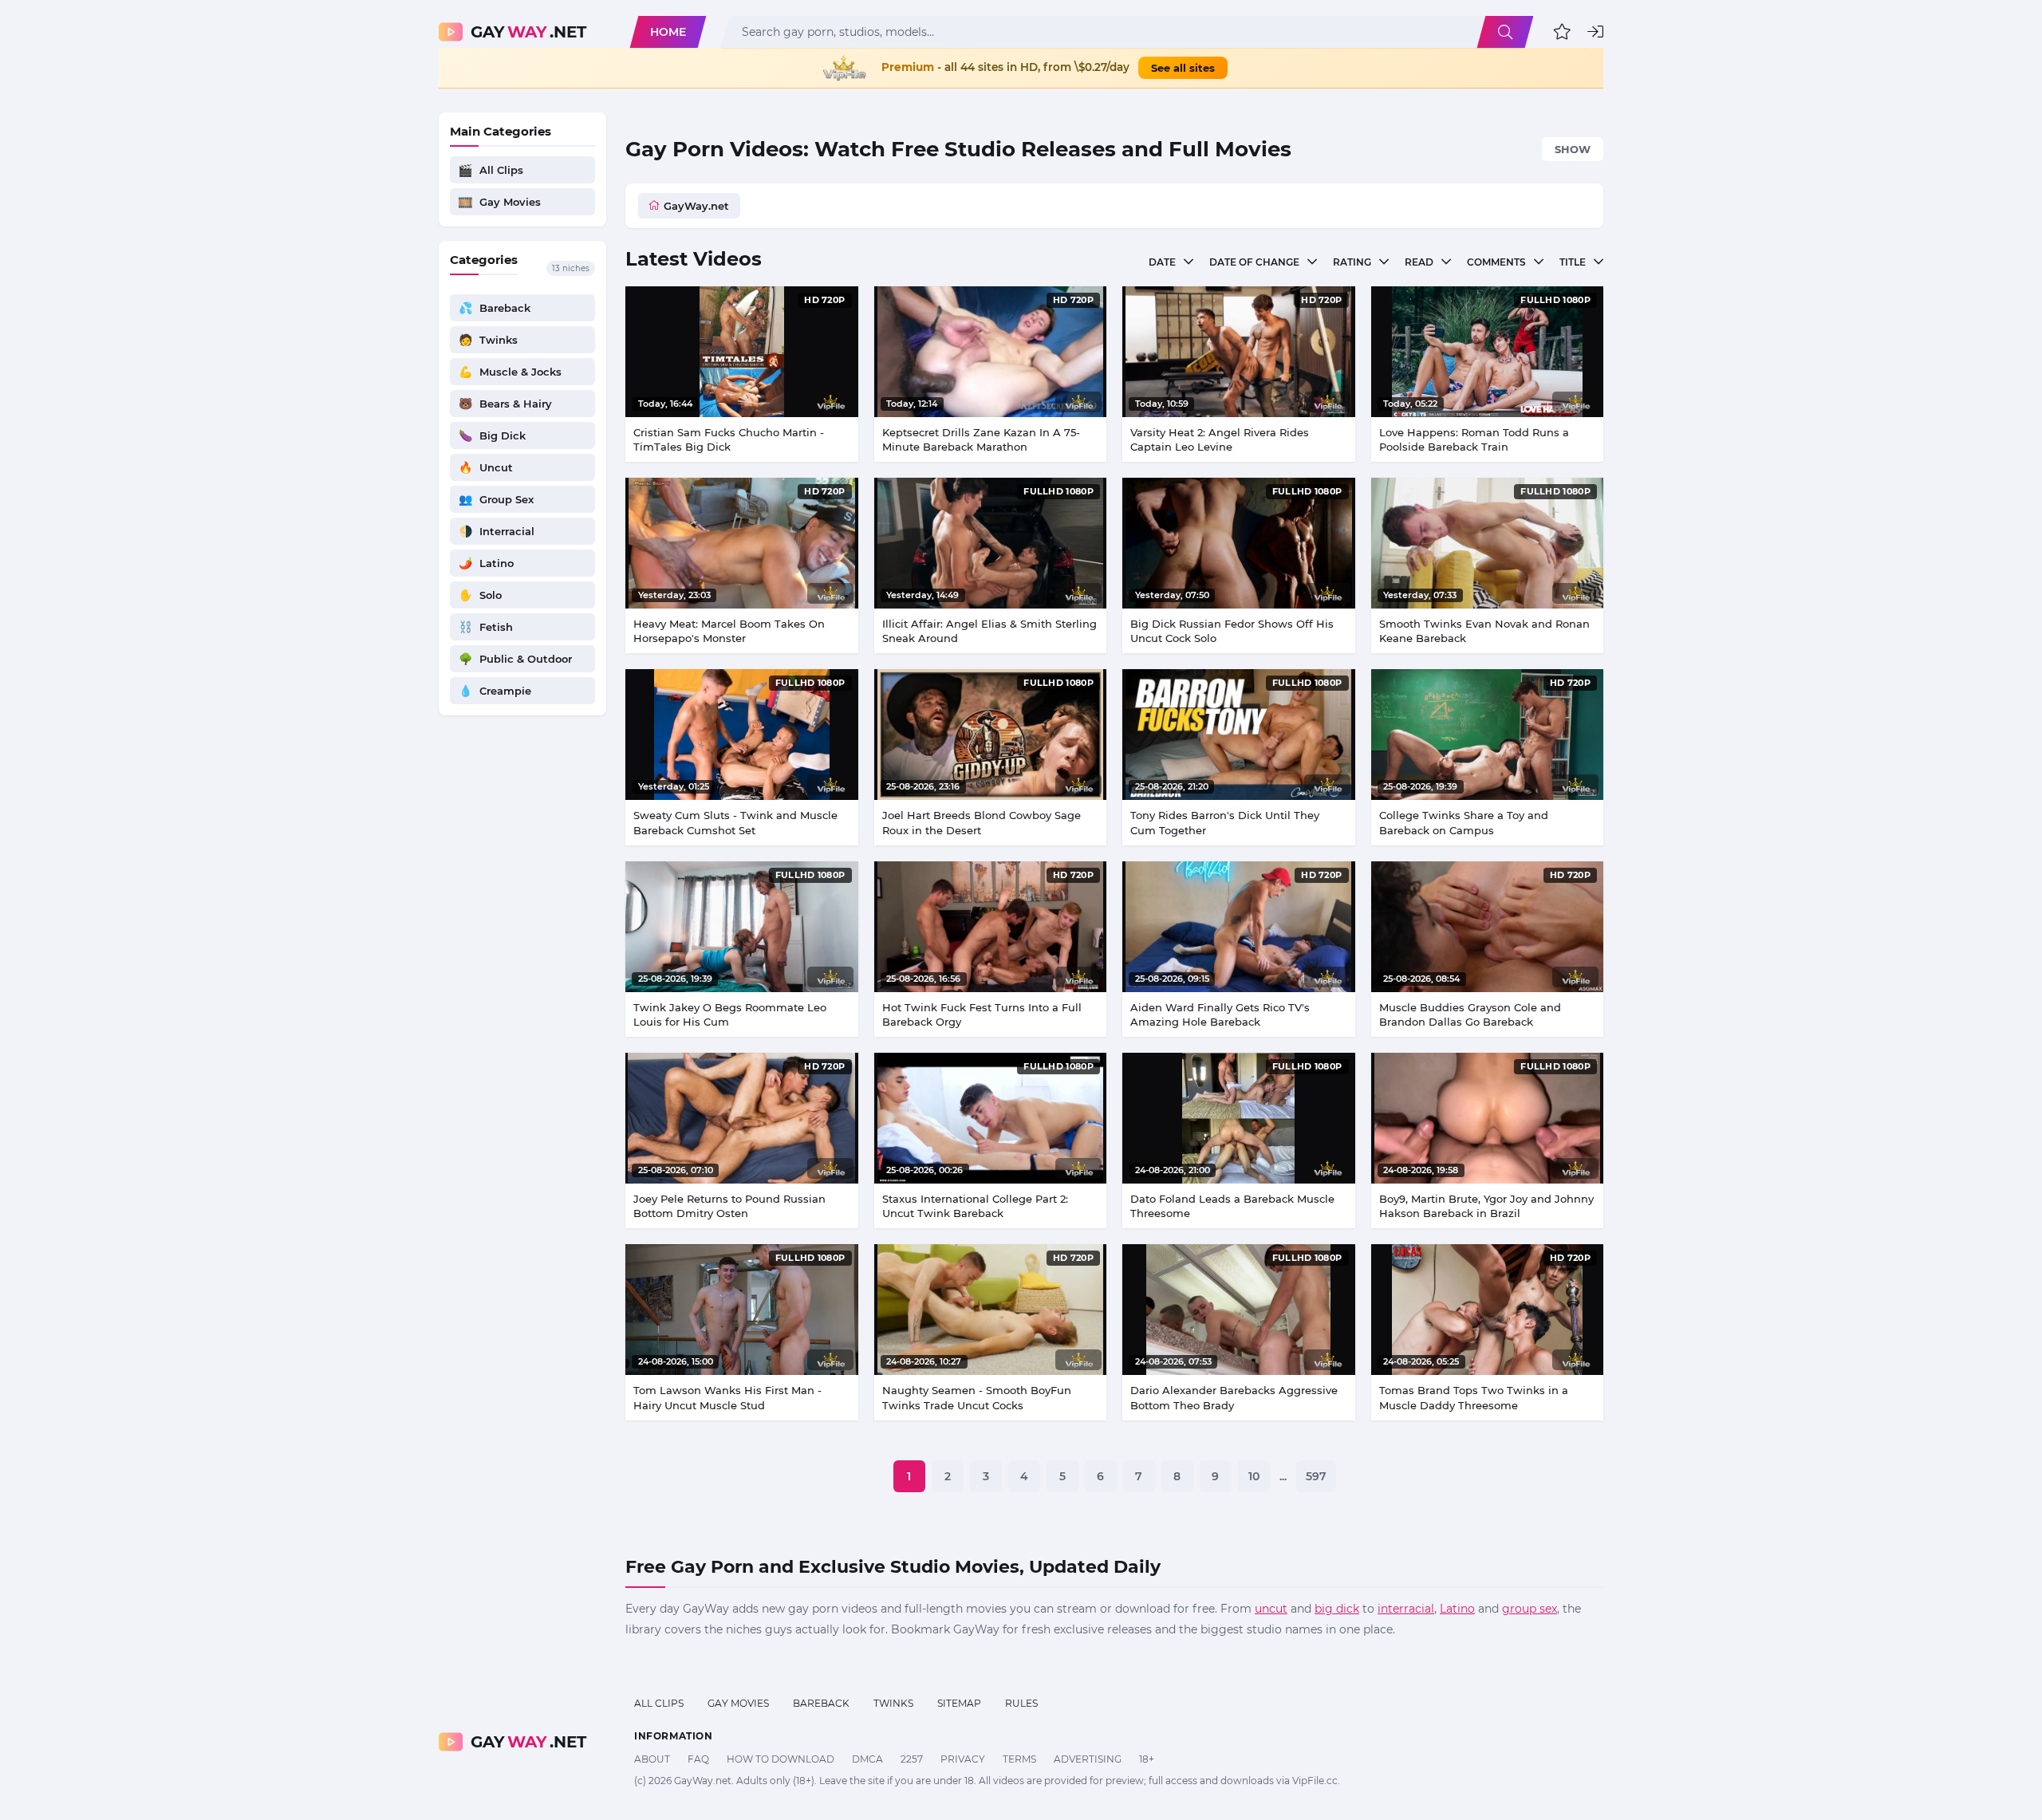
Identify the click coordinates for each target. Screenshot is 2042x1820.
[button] (1562, 32)
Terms (1019, 1759)
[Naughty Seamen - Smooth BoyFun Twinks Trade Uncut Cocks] (991, 1310)
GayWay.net (696, 206)
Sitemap (959, 1703)
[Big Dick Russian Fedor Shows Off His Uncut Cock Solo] (1239, 543)
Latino (1457, 1609)
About (652, 1759)
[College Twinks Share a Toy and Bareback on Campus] (1488, 735)
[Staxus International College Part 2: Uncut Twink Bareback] (991, 1118)
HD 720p (824, 300)
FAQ (698, 1759)
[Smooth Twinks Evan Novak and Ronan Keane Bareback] (1488, 543)
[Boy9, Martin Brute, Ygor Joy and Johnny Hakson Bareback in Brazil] (1488, 1118)
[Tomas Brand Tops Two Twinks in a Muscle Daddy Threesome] (1488, 1310)
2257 (912, 1759)
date (1162, 262)
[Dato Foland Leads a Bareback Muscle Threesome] (1239, 1118)
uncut (1271, 1609)
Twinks (893, 1703)
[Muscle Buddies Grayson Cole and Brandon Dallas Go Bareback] (1488, 927)
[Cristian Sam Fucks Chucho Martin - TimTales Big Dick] (742, 352)
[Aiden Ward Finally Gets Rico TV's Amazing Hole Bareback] (1239, 927)
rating (1352, 262)
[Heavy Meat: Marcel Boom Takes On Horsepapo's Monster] (742, 543)
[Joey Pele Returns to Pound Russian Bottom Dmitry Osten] (742, 1118)
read (1419, 262)
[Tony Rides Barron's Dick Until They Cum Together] (1239, 735)
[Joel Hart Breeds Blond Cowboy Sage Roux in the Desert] (991, 735)
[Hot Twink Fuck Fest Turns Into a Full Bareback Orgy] (991, 927)
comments (1496, 262)
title (1573, 262)
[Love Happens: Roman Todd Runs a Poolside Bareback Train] (1488, 352)
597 (1316, 1476)
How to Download (781, 1759)
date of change (1254, 262)
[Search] (1505, 32)
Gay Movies (738, 1703)
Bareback (821, 1703)
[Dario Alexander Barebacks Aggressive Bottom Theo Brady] (1239, 1310)
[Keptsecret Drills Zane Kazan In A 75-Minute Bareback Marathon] (991, 352)
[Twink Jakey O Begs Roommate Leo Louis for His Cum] (742, 927)
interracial (1406, 1609)
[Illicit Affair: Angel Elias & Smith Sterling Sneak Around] (991, 543)
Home (668, 32)
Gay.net (528, 32)
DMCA (867, 1759)
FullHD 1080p (1555, 300)
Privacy (963, 1759)
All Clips (659, 1703)
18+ (1147, 1759)
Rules (1021, 1703)
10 (1254, 1476)
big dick (1337, 1609)
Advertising (1088, 1759)
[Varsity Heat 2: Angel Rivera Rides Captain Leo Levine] (1239, 352)
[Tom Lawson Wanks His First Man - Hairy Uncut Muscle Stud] (742, 1310)
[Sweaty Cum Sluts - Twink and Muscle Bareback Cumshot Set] (742, 735)
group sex (1530, 1609)
